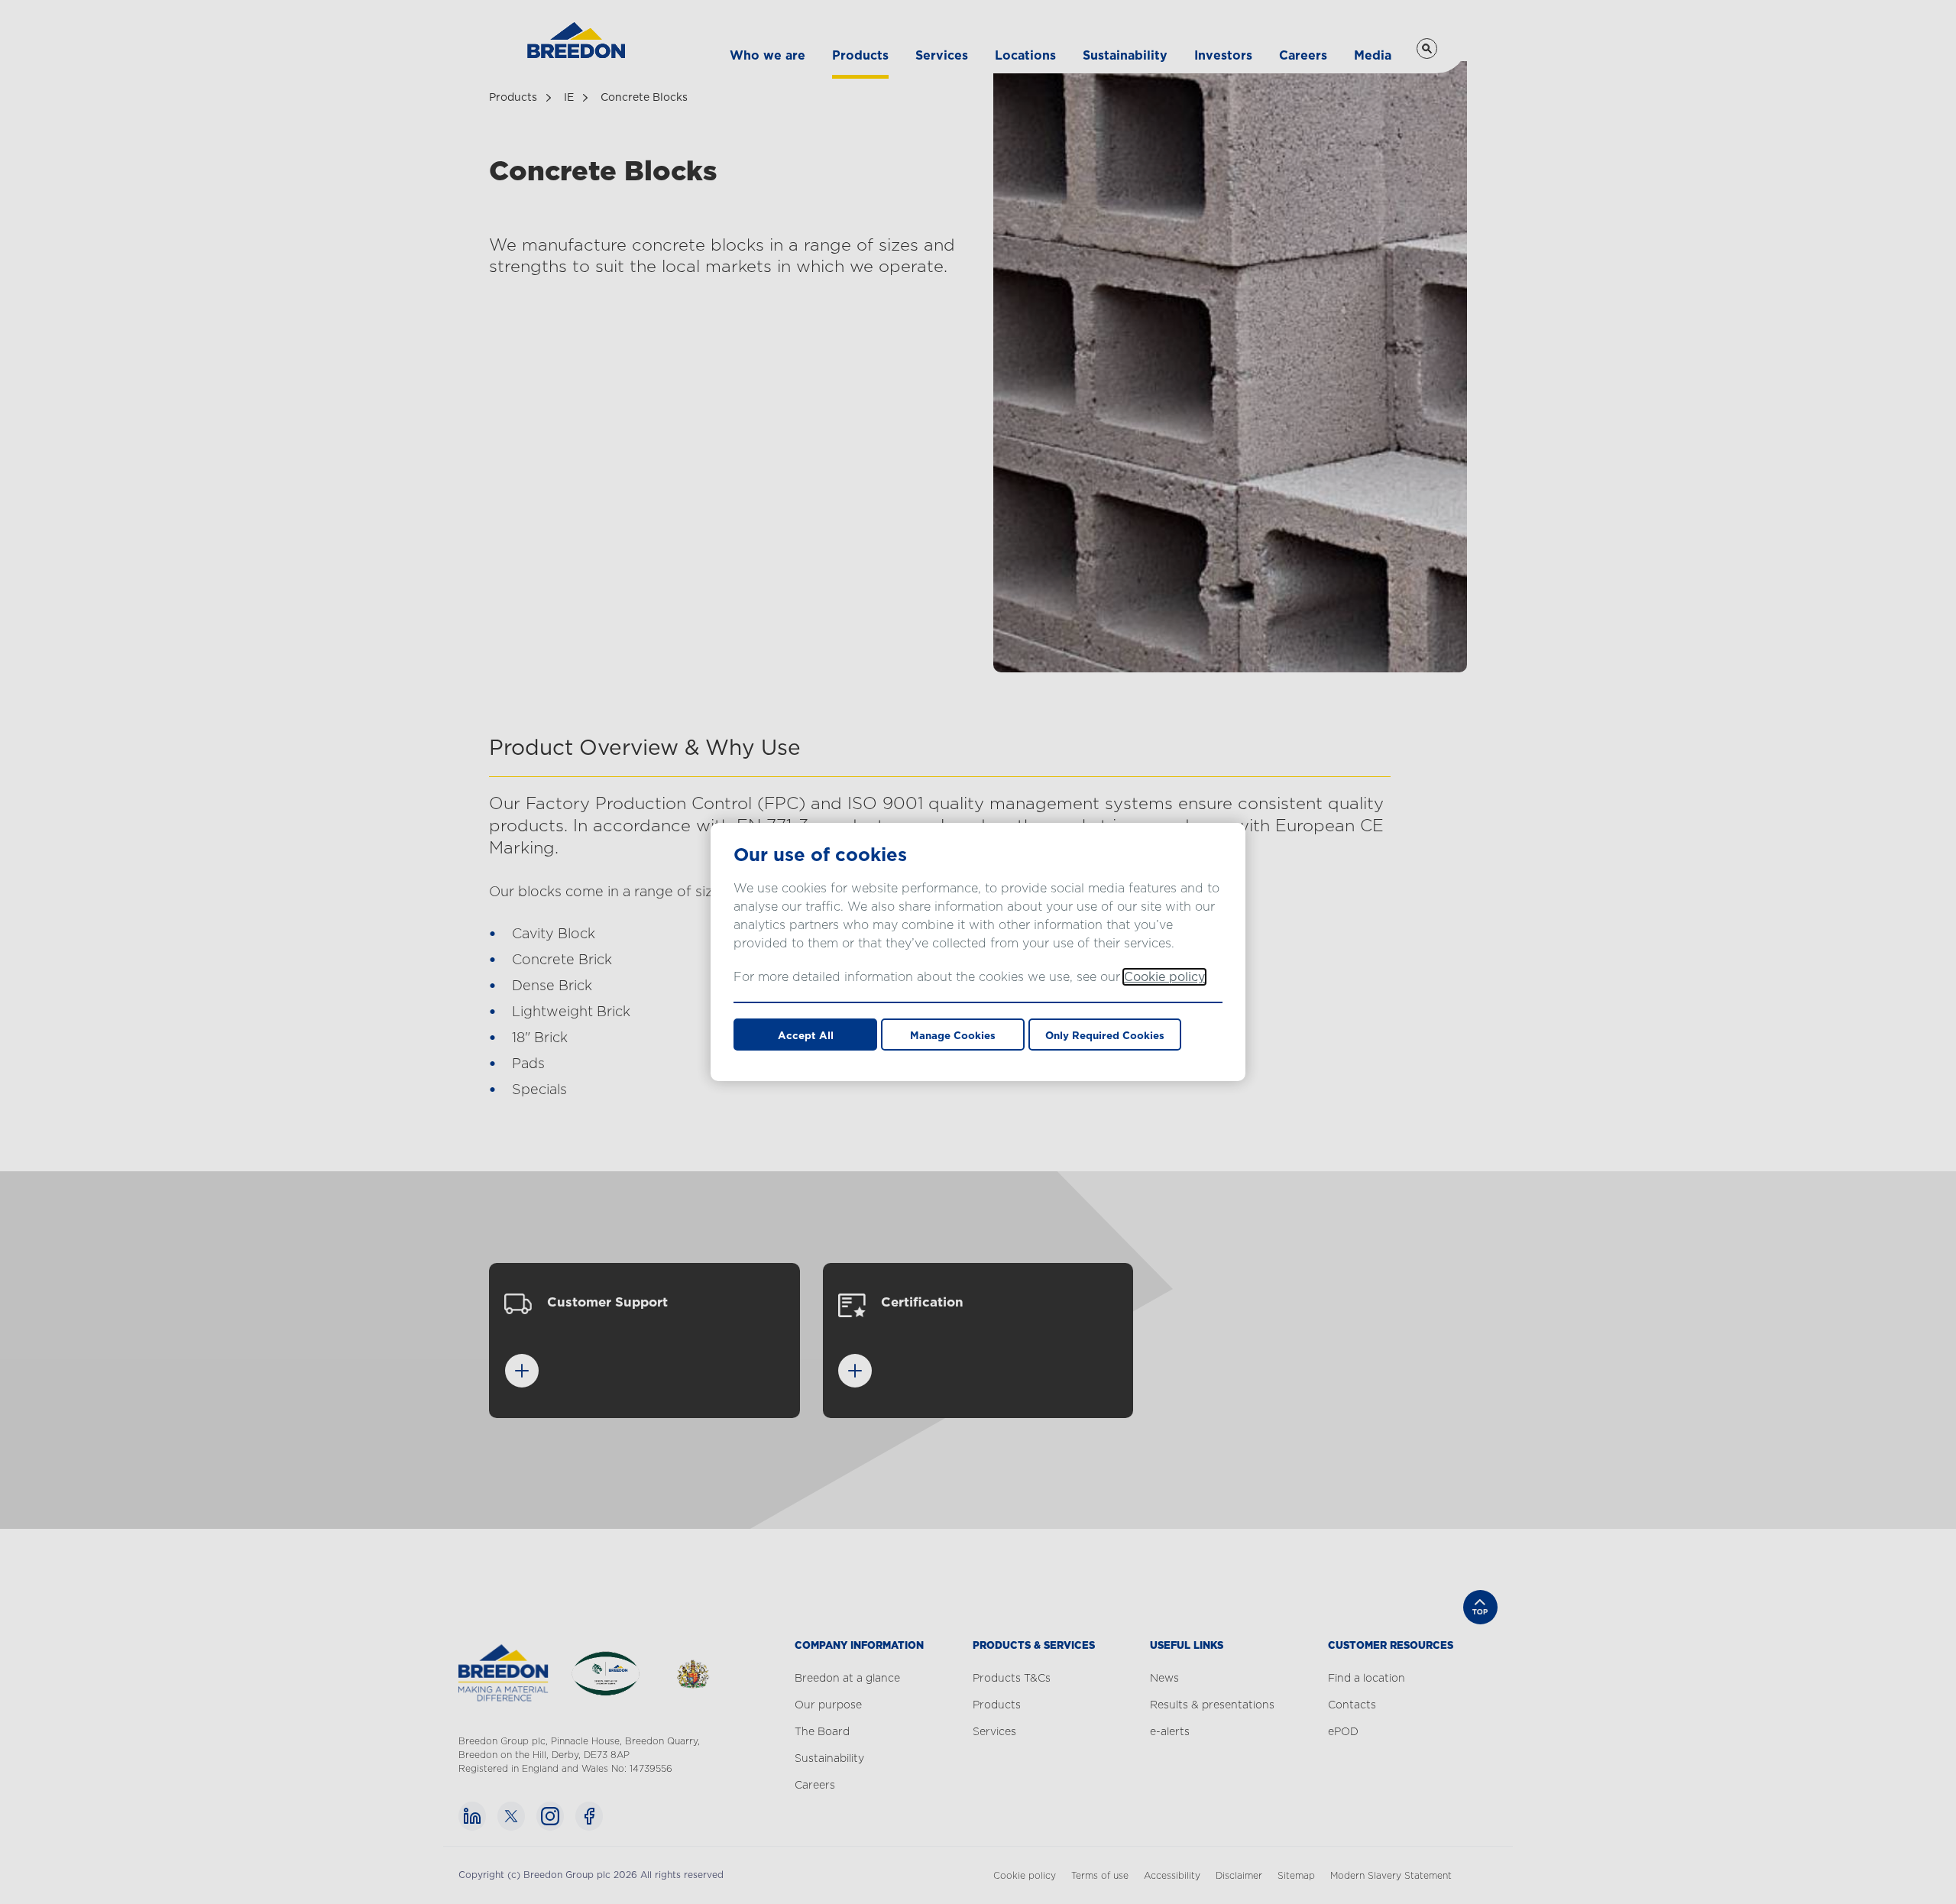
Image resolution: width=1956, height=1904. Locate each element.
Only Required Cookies (1105, 1035)
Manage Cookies (953, 1035)
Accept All (806, 1035)
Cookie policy (1164, 977)
